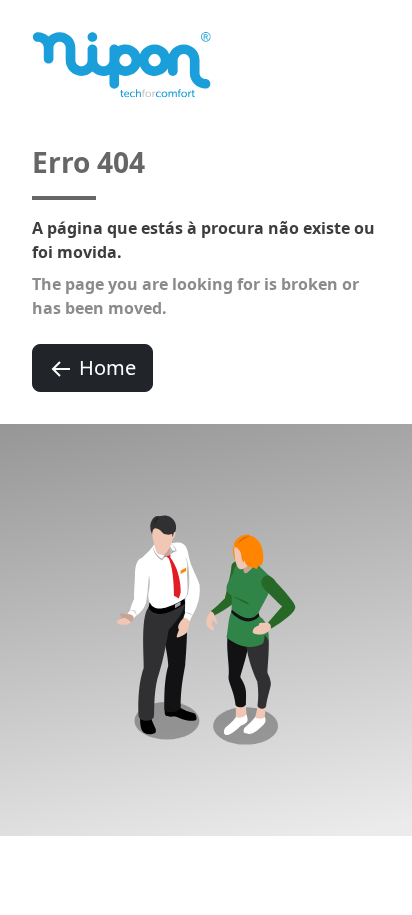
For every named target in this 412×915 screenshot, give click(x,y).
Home (107, 367)
